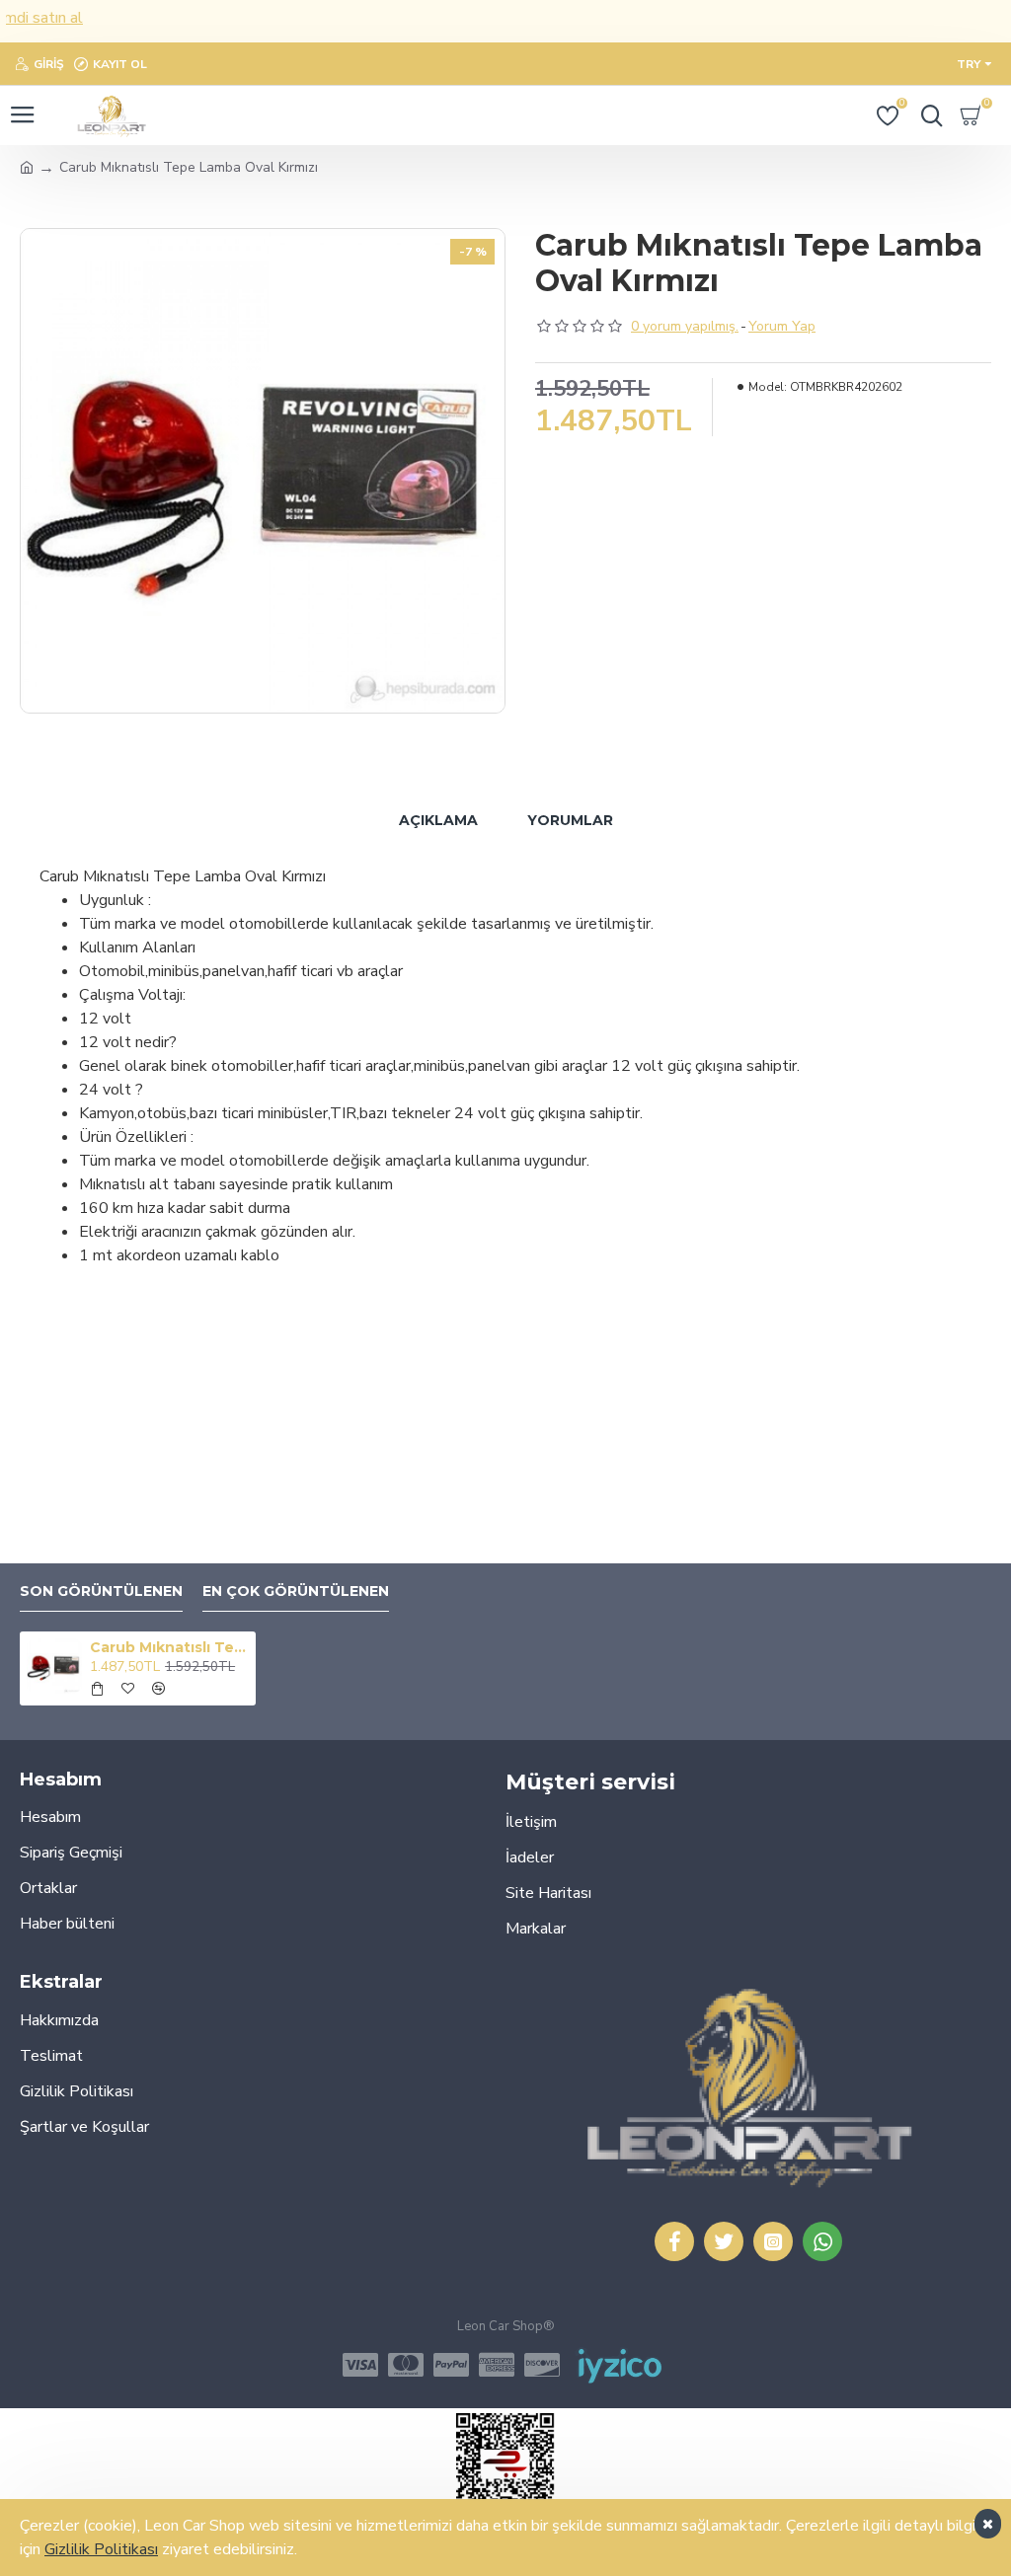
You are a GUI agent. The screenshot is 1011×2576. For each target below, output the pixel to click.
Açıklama (438, 820)
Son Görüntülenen (101, 1591)
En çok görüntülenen (296, 1591)
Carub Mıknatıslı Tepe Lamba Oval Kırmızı (169, 1647)
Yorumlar (570, 820)
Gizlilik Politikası (101, 2549)
